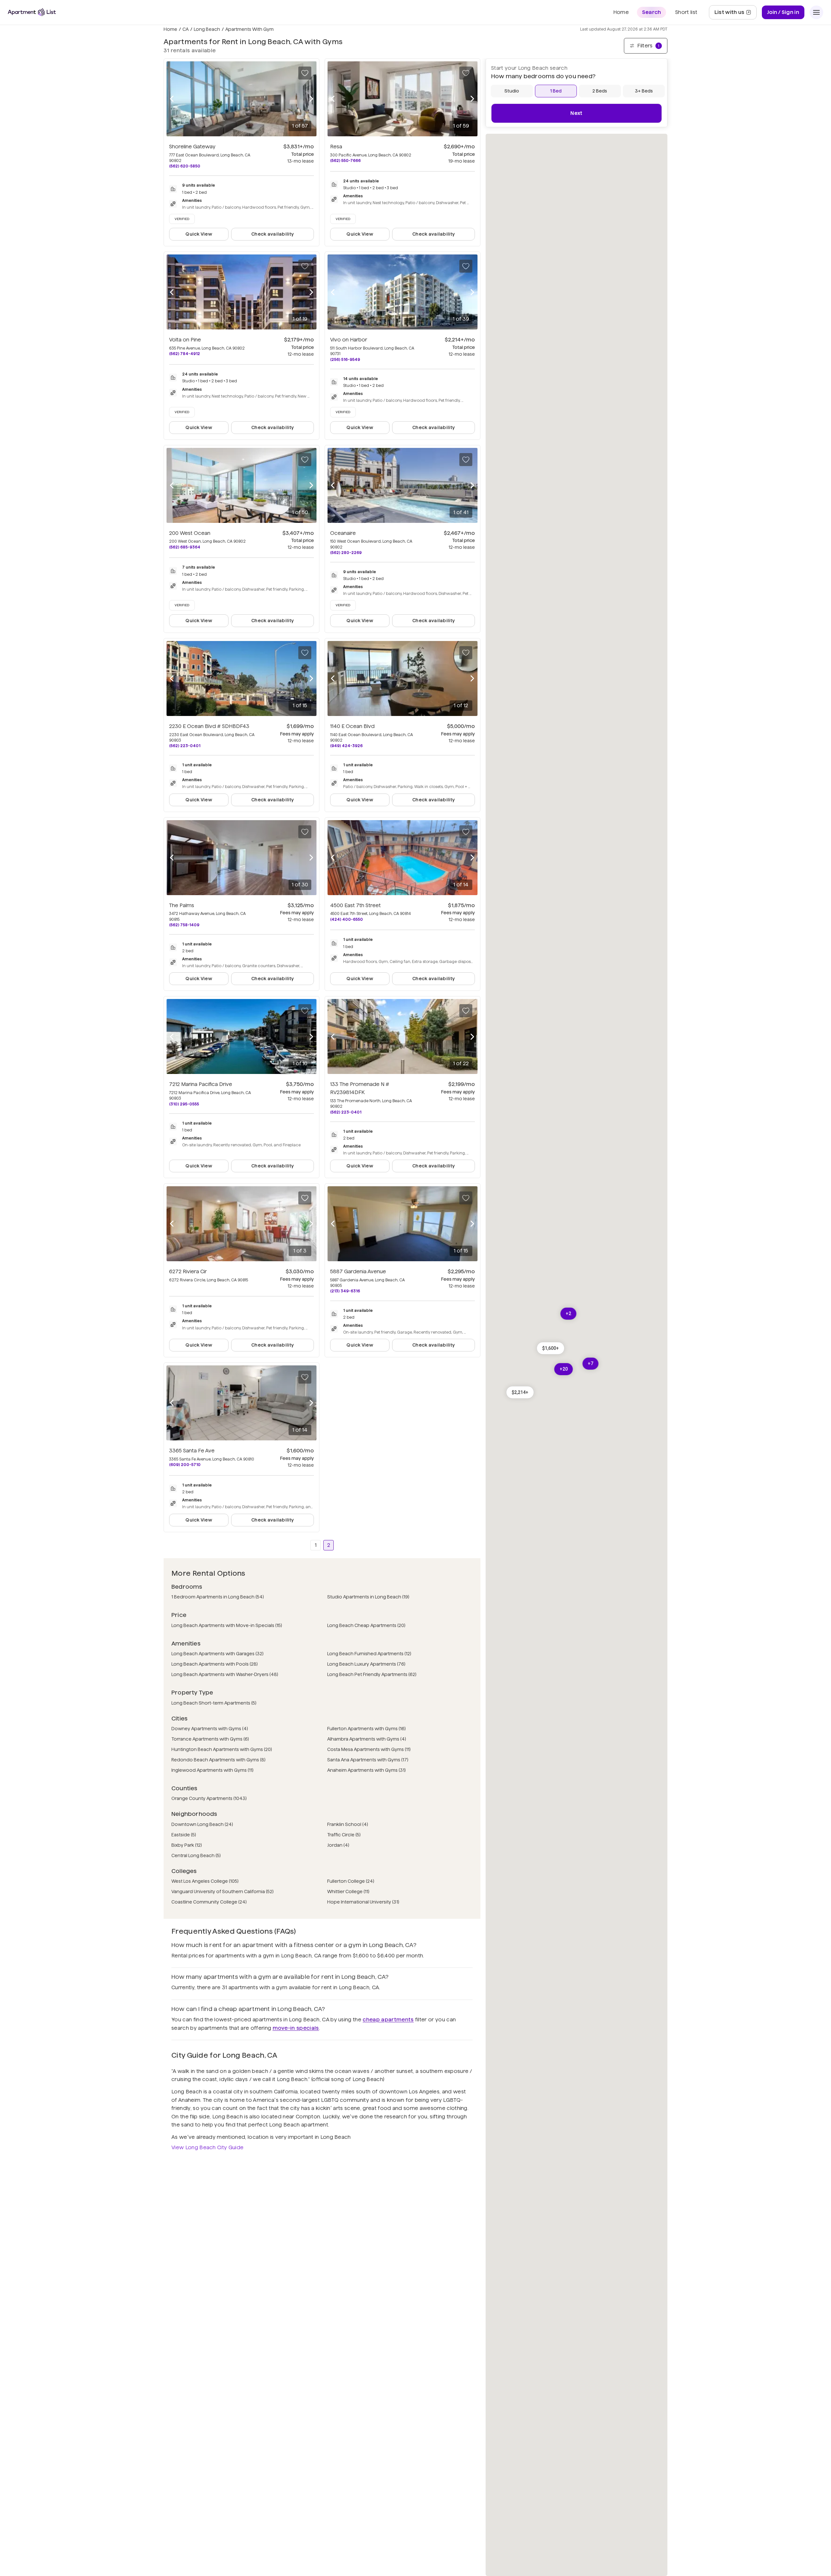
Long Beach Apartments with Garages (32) (217, 1654)
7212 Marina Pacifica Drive (201, 1084)
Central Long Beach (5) (196, 1855)
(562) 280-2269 (346, 553)
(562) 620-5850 (185, 166)
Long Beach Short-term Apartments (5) (214, 1703)
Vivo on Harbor (349, 340)
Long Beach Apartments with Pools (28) (215, 1664)
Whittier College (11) (348, 1892)
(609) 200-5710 (185, 1465)
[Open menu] (816, 12)
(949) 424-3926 (346, 746)
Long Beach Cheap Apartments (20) (366, 1625)
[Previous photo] (172, 99)
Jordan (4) (338, 1845)
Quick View (199, 234)
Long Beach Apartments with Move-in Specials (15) (227, 1625)
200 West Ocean (190, 533)
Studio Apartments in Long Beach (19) (368, 1597)
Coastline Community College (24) (209, 1902)
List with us (735, 14)
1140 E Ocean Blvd (352, 726)
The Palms (182, 905)
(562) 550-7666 (345, 160)
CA (186, 29)
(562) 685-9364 (185, 547)
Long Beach (207, 29)
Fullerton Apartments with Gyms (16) (366, 1729)
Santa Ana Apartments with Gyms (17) (368, 1760)
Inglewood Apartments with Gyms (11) (212, 1770)
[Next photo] (311, 99)
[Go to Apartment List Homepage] (32, 12)
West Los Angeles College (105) (205, 1881)
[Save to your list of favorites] (305, 73)
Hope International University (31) (363, 1902)
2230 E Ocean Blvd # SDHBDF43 (209, 726)
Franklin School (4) (348, 1824)
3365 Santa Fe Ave (192, 1451)
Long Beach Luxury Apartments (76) (366, 1664)
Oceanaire (343, 533)
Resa (336, 147)
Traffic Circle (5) (344, 1835)
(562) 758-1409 (184, 925)
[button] (520, 1392)
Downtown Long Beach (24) (202, 1824)
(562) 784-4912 (185, 354)
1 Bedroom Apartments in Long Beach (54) (218, 1597)
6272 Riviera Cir (188, 1271)
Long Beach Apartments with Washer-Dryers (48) (225, 1674)
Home (170, 29)
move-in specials (296, 2028)
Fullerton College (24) (351, 1881)
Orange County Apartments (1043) (209, 1798)
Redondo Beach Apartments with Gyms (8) (218, 1760)
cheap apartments (388, 2020)
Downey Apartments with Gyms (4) (210, 1729)
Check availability (273, 234)
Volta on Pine (185, 340)
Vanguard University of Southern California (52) (223, 1892)
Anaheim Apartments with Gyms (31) (366, 1770)
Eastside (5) (184, 1835)
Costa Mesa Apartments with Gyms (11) (369, 1749)
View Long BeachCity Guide (207, 2147)
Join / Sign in (783, 12)
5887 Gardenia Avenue (358, 1271)
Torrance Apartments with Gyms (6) (210, 1739)
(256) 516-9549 (345, 359)
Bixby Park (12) (187, 1845)
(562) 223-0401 (185, 746)
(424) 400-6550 (347, 919)
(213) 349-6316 (345, 1291)
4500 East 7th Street (355, 905)
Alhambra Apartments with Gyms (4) (367, 1739)
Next (576, 113)
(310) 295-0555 (184, 1104)
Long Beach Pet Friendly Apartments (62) (372, 1674)
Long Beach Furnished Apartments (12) (369, 1654)
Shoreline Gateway (192, 147)
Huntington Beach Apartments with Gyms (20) (222, 1749)
